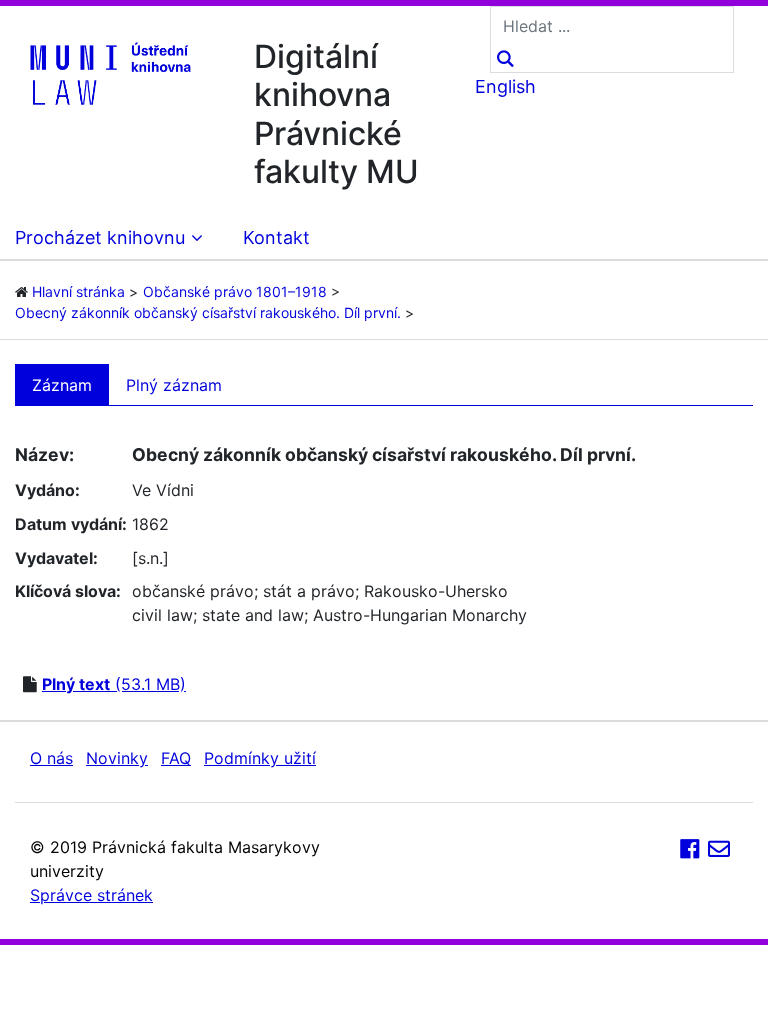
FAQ (176, 758)
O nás (51, 758)
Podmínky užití (260, 758)
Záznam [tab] (62, 385)
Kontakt (276, 237)
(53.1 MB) (114, 684)
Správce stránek (91, 895)
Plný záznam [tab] (174, 385)
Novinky (117, 758)
